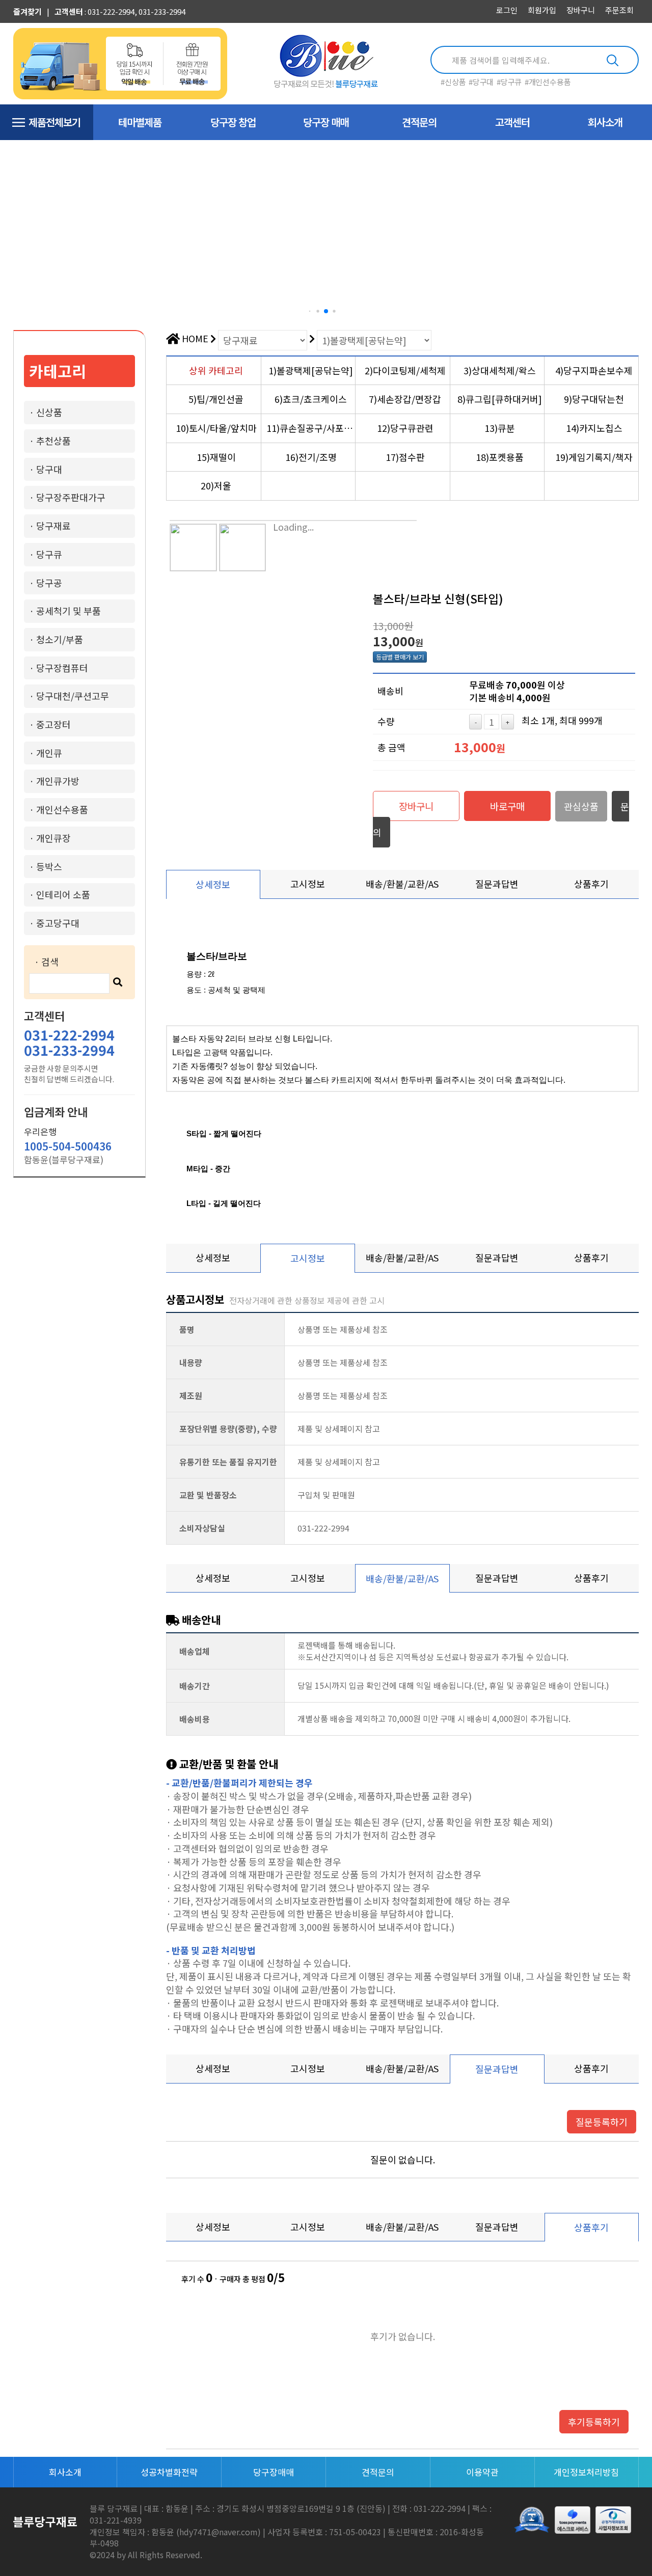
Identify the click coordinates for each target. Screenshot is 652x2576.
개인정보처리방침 (586, 2472)
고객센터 (69, 11)
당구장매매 (274, 2472)
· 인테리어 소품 (60, 894)
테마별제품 (140, 122)
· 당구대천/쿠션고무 (69, 696)
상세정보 (213, 884)
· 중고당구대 (54, 923)
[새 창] (534, 2519)
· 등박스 (46, 866)
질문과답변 (497, 884)
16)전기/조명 (311, 457)
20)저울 (216, 485)
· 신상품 (46, 412)
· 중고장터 (50, 724)
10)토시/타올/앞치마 (216, 428)
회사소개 (605, 122)
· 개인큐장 (50, 838)
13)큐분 (500, 428)
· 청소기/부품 (56, 639)
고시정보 (308, 884)
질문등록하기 (602, 2122)
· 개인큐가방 (54, 781)
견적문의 (419, 122)
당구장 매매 (326, 122)
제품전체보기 (55, 122)
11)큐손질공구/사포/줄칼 (311, 428)
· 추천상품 (50, 441)
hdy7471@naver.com (219, 2532)
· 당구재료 (50, 526)
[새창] (613, 2520)
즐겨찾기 (28, 11)
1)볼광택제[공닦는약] (311, 370)
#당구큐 (509, 82)
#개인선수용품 (548, 82)
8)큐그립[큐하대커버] (500, 399)
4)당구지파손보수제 (594, 370)
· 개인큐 (46, 753)
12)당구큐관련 (405, 428)
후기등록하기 (594, 2422)
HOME (194, 338)
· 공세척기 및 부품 (65, 611)
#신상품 (453, 82)
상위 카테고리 (216, 370)
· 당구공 (46, 583)
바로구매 (507, 806)
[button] (310, 311)
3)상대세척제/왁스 (500, 370)
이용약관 (482, 2472)
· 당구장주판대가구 (67, 497)
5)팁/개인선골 (216, 399)
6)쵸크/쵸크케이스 (311, 399)
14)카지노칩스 (594, 428)
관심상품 (581, 806)
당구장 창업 (233, 122)
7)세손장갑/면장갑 (405, 399)
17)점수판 (405, 457)
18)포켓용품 (500, 457)
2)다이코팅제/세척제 (405, 370)
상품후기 (591, 884)
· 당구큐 (46, 554)
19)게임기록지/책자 (594, 457)
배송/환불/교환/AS (402, 884)
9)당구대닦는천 (594, 399)
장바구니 (416, 806)
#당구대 (481, 82)
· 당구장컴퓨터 (59, 668)
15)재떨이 (216, 457)
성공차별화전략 (169, 2472)
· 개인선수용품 (59, 809)
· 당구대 (46, 469)
